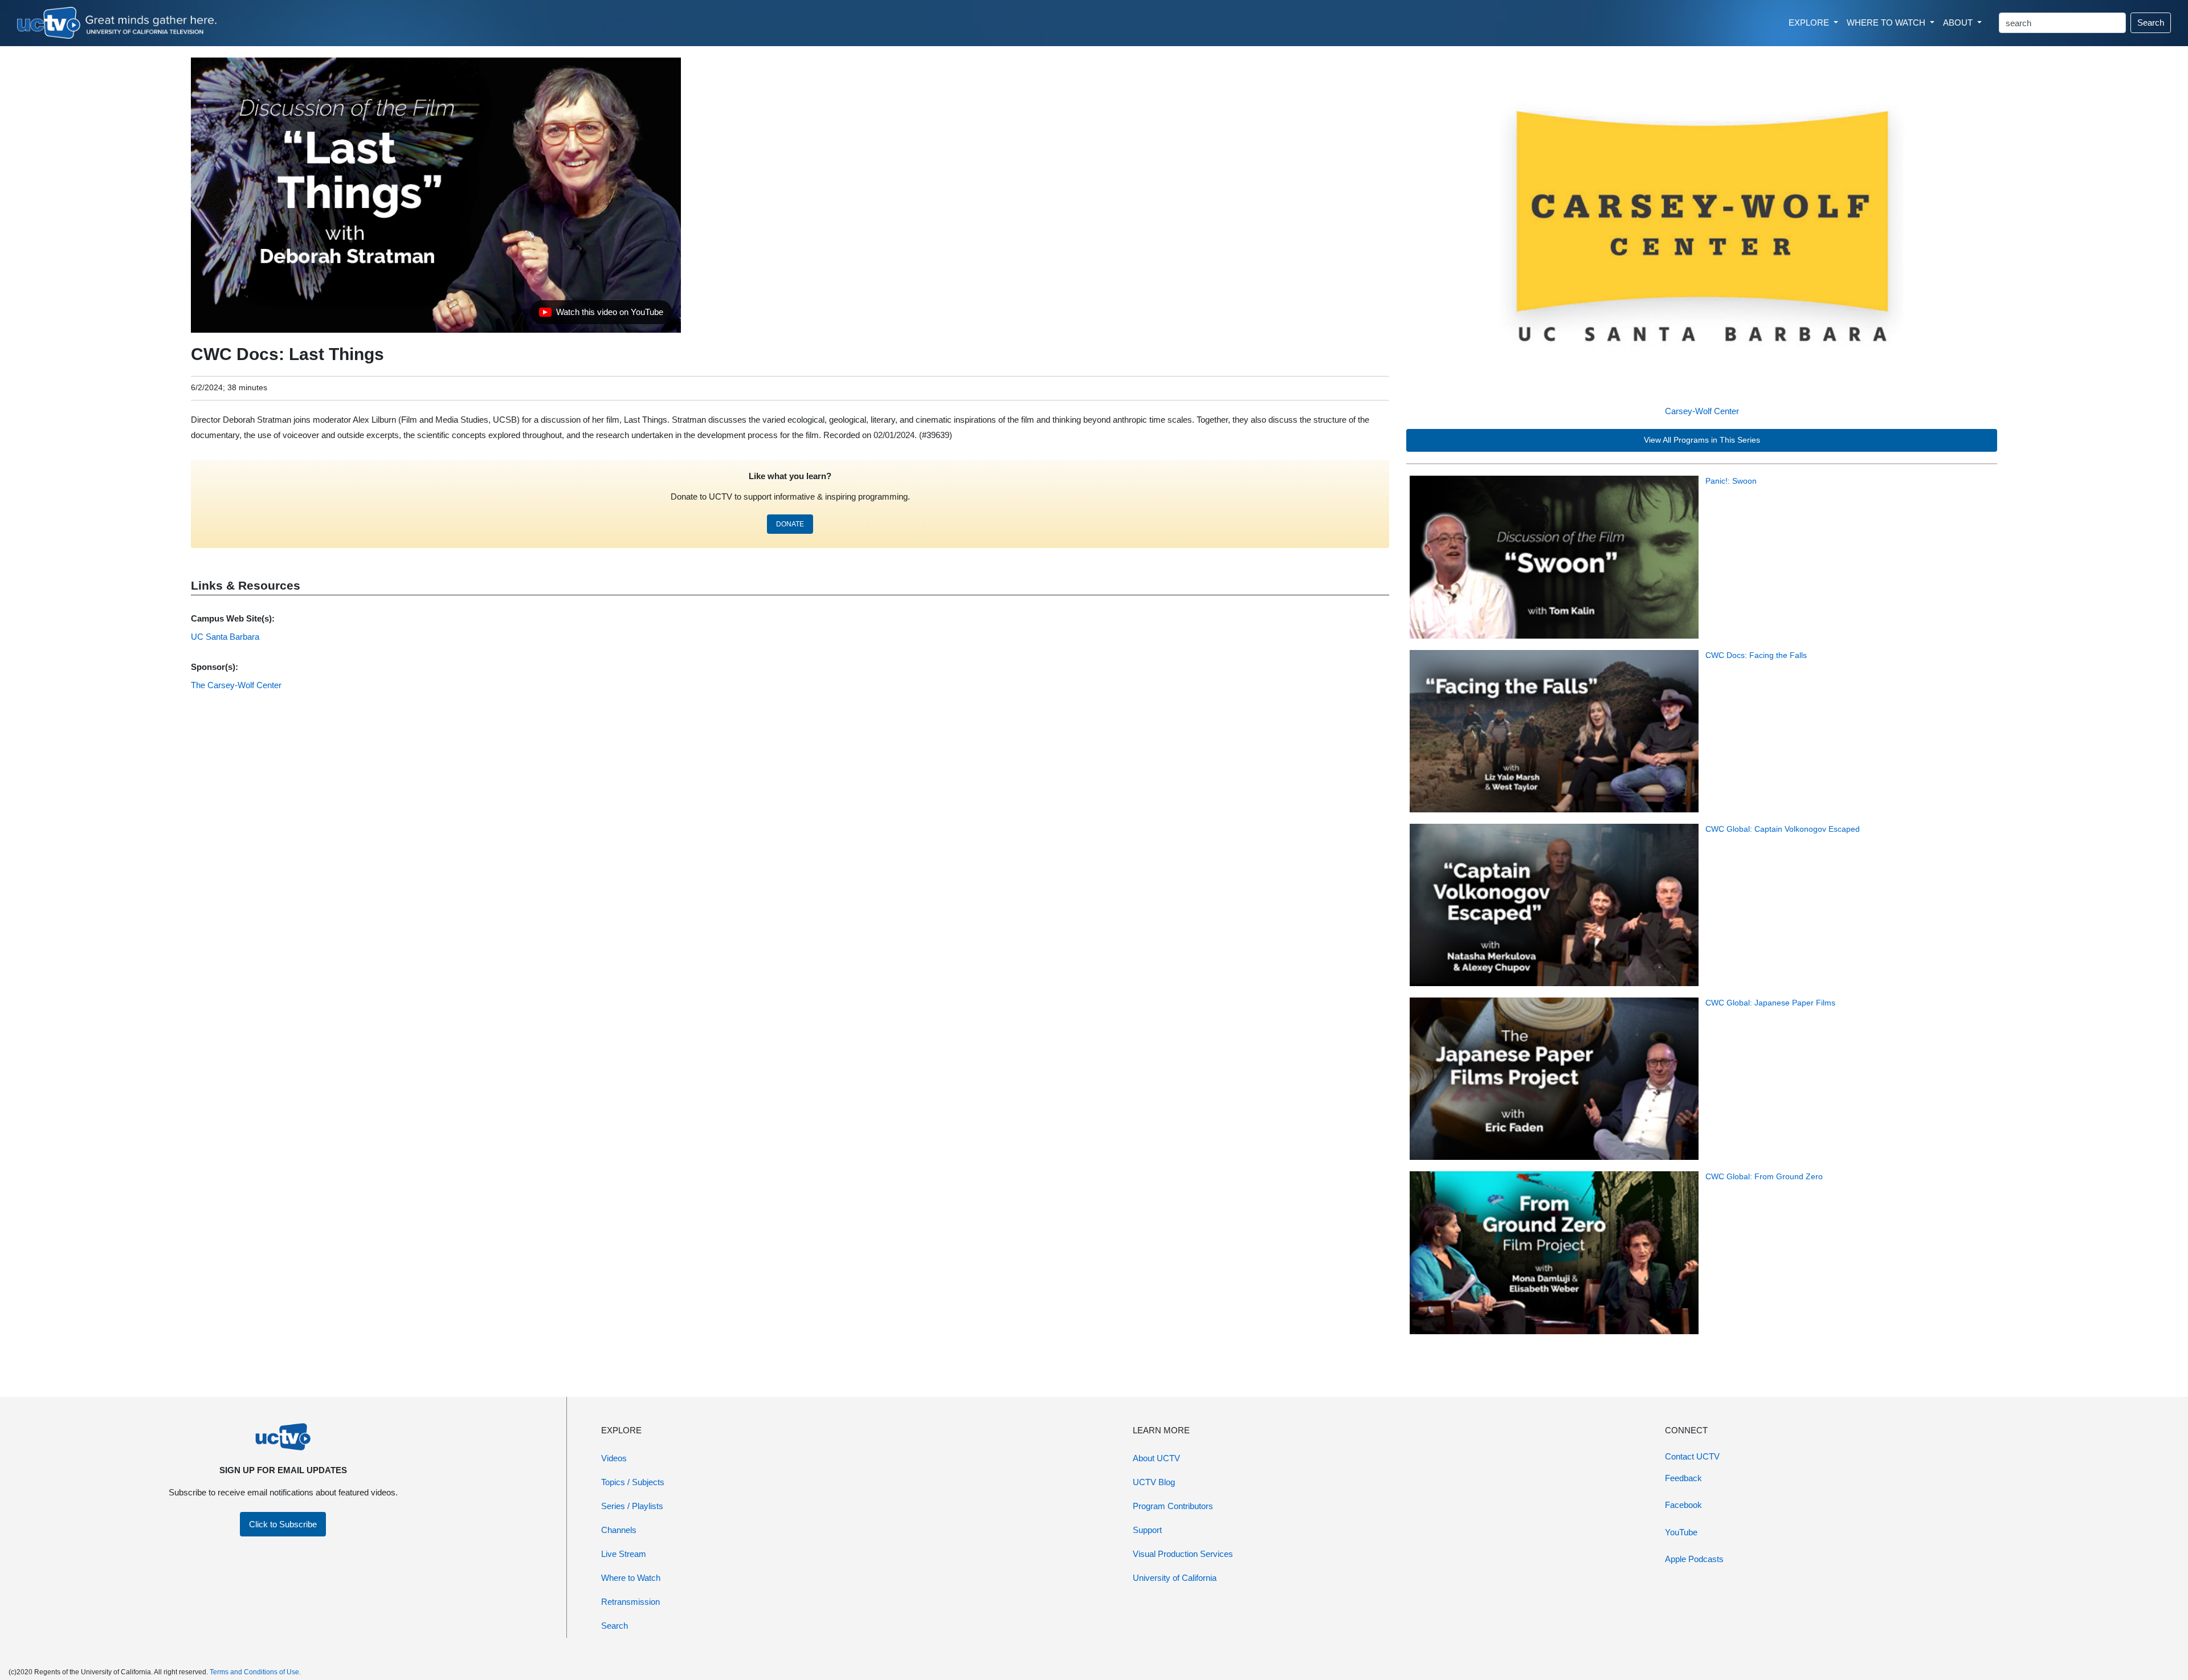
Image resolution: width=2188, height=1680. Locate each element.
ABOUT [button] (1959, 23)
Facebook (1683, 1505)
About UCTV (1156, 1458)
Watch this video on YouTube (601, 315)
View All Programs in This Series (1702, 440)
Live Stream (624, 1554)
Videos (614, 1458)
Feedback (1683, 1478)
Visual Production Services (1183, 1554)
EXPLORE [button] (1810, 23)
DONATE (790, 524)
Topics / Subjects (633, 1482)
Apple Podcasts (1694, 1559)
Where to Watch (631, 1578)
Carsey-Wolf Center (1702, 411)
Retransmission (630, 1602)
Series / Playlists (632, 1506)
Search (2151, 23)
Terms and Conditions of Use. (255, 1672)
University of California (1175, 1578)
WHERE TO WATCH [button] (1887, 23)
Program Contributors (1173, 1506)
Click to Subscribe (283, 1524)
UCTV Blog (1154, 1482)
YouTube (1681, 1532)
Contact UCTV (1692, 1456)
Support (1147, 1530)
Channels (619, 1530)
